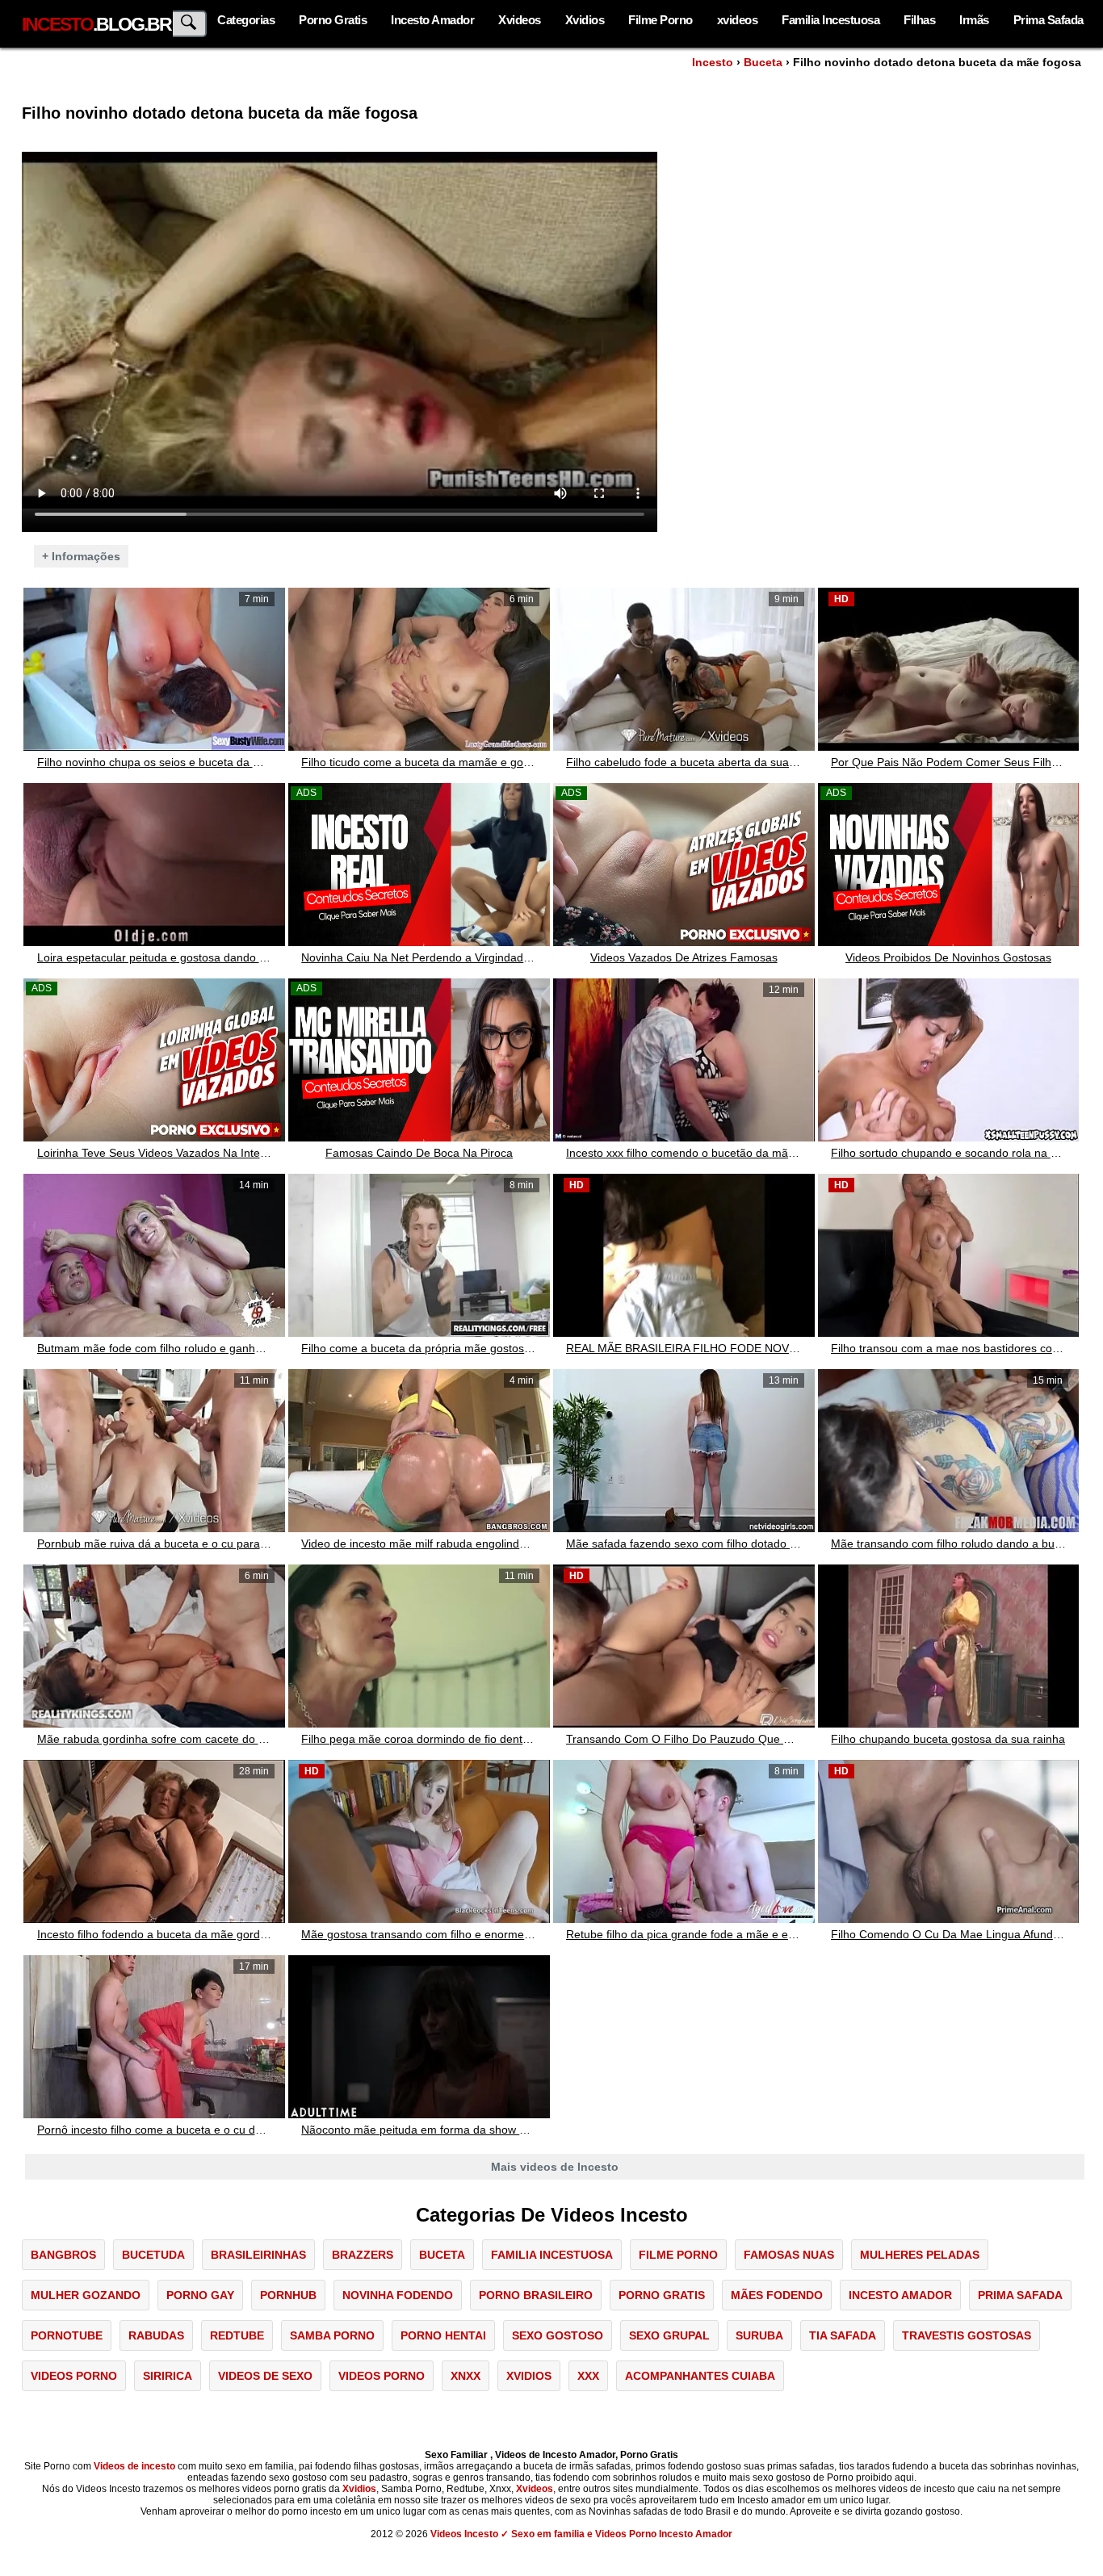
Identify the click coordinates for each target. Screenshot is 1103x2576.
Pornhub (288, 2295)
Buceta (763, 62)
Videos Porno (74, 2376)
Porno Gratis (333, 20)
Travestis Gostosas (967, 2335)
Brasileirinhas (258, 2255)
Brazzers (363, 2255)
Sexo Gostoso (558, 2335)
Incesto (713, 62)
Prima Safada (1048, 20)
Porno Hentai (443, 2335)
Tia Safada (843, 2335)
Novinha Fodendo (398, 2295)
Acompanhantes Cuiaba (700, 2376)
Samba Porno (332, 2335)
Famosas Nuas (789, 2255)
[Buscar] (190, 24)
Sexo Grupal (669, 2335)
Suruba (759, 2335)
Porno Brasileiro (536, 2295)
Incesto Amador (432, 20)
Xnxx (466, 2376)
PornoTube (67, 2335)
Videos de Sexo (265, 2376)
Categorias (246, 20)
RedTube (237, 2335)
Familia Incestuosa (830, 20)
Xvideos (520, 20)
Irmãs (974, 20)
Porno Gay (200, 2295)
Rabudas (156, 2335)
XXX (588, 2376)
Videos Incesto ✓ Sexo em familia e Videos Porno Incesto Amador (581, 2534)
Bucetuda (153, 2255)
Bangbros (63, 2255)
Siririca (168, 2376)
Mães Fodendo (777, 2295)
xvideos (738, 20)
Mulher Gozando (86, 2295)
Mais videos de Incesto (555, 2167)
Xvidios (585, 20)
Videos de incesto (134, 2466)
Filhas (919, 20)
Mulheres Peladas (920, 2255)
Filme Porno (661, 20)
